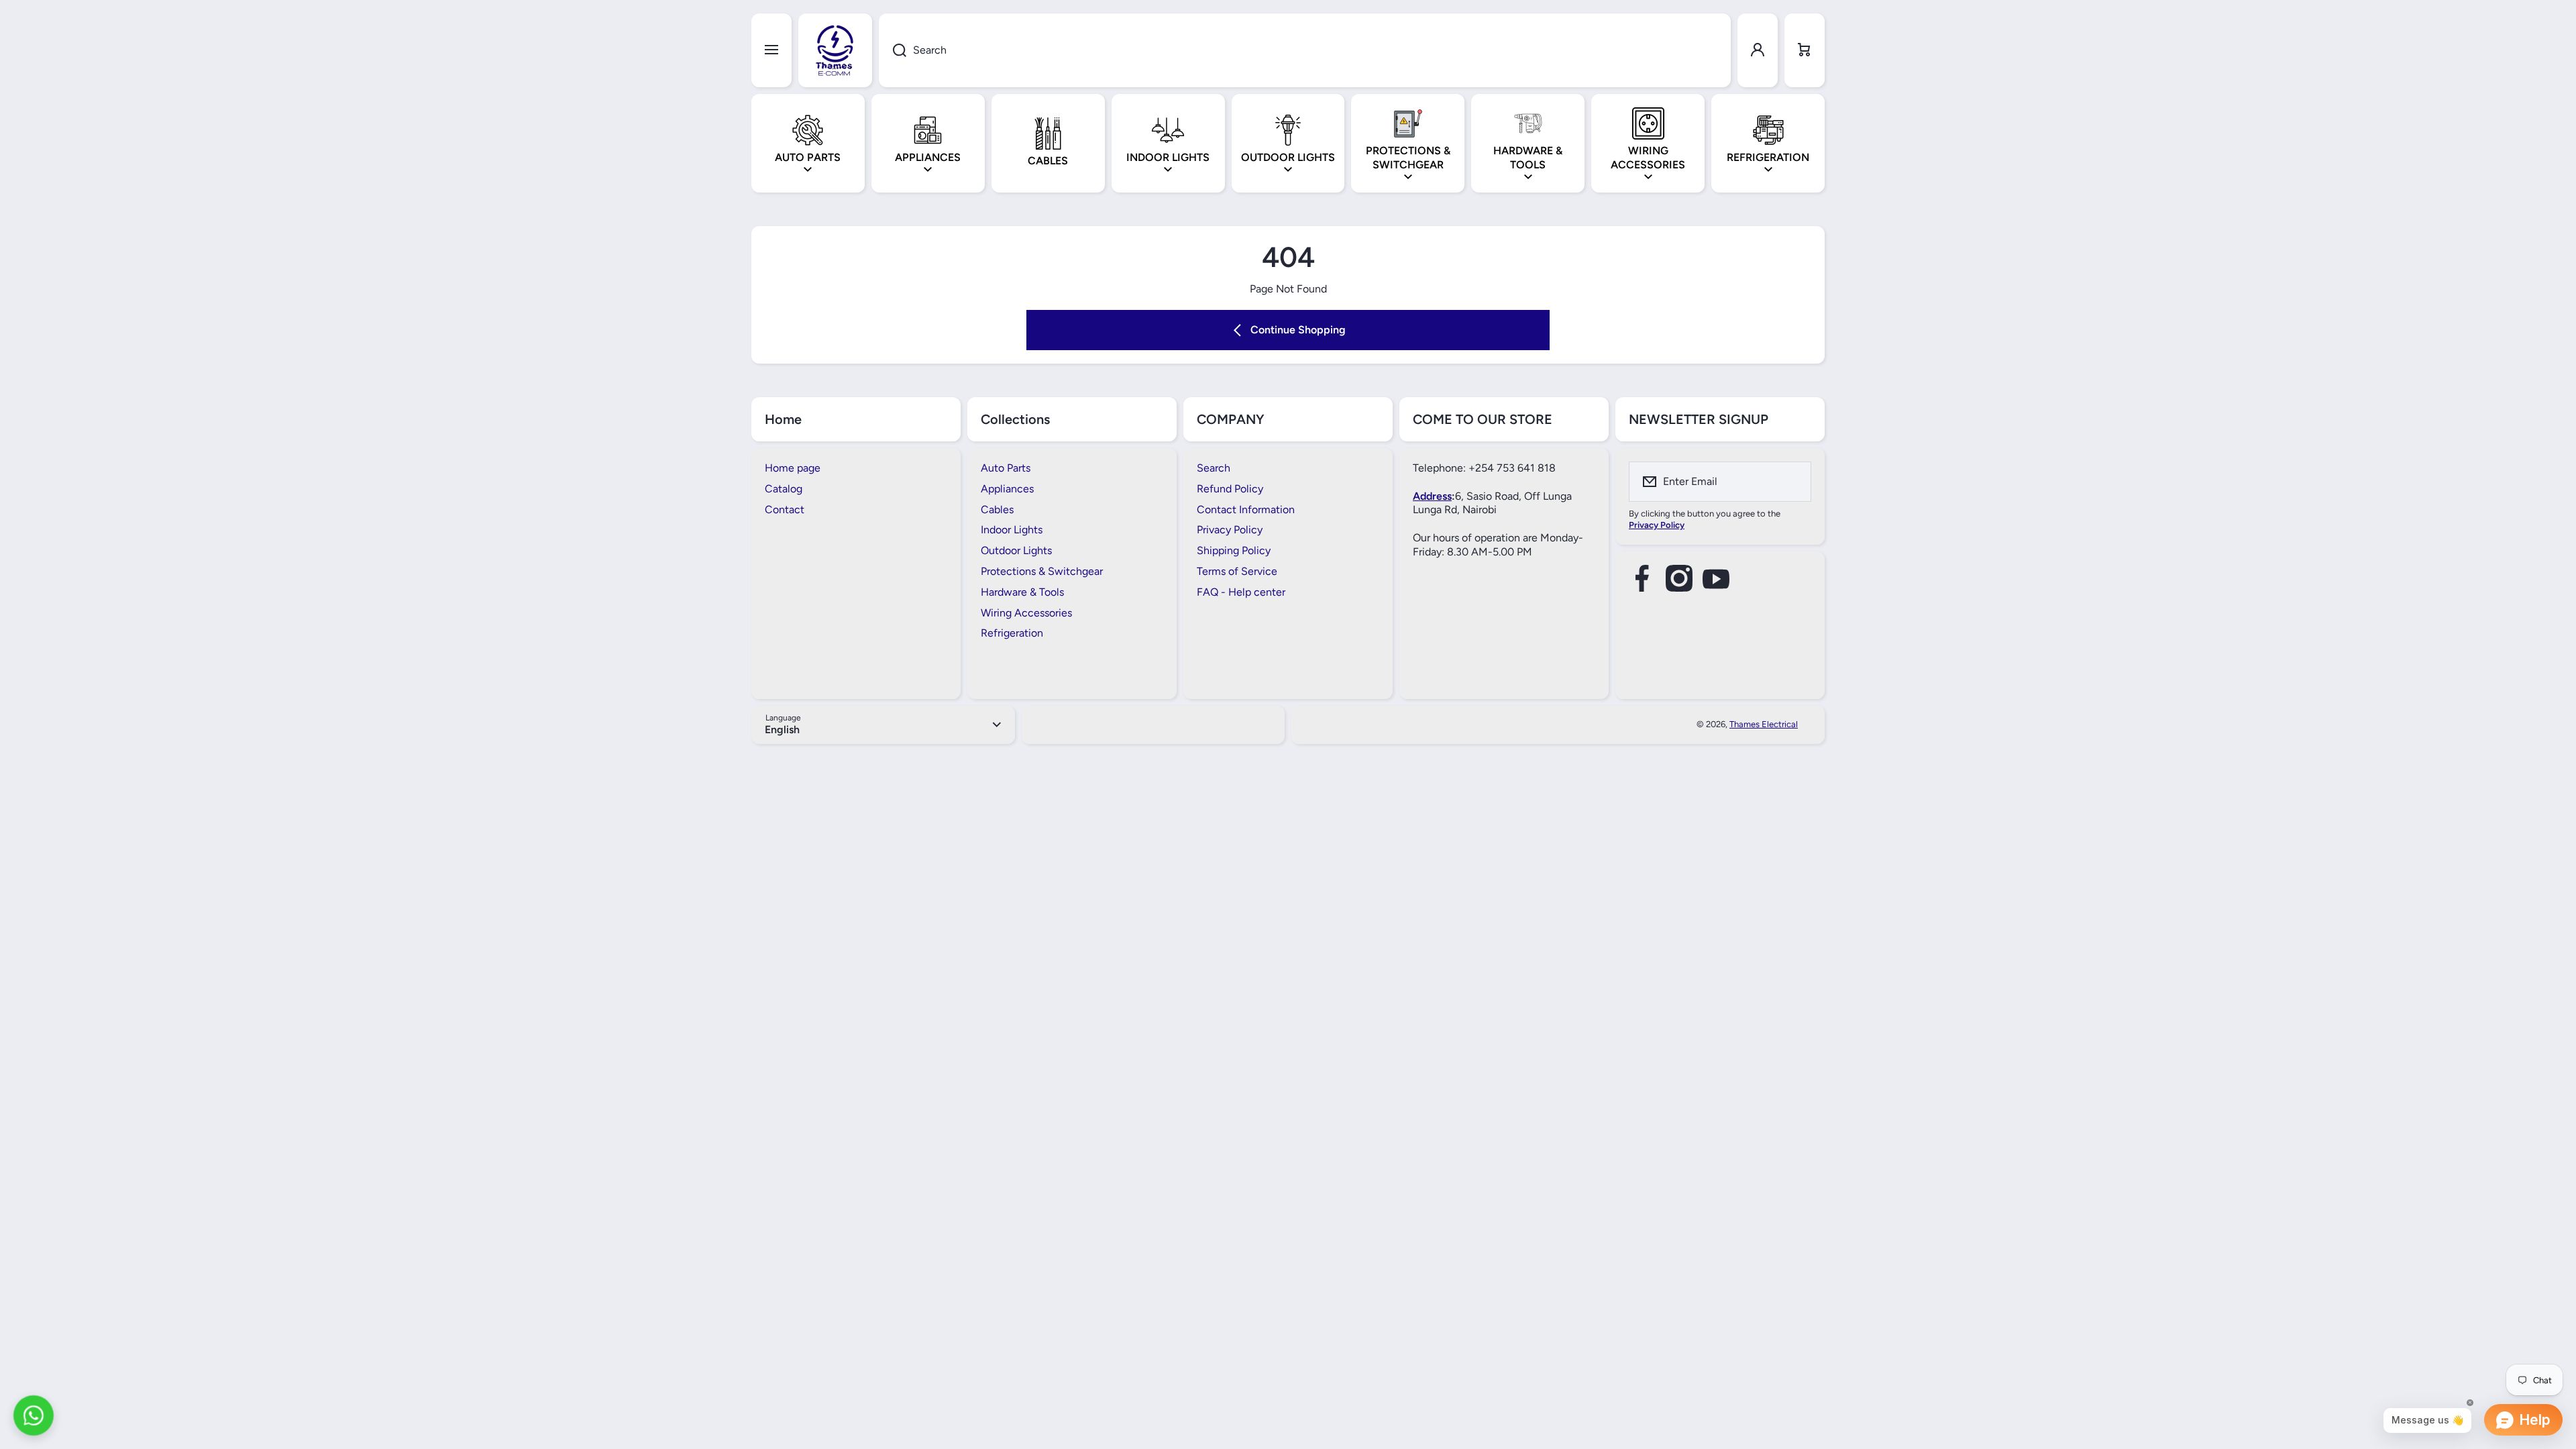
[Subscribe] (1792, 482)
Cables (997, 509)
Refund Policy (1230, 489)
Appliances (1007, 489)
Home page (793, 468)
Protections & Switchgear (1042, 571)
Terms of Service (1237, 571)
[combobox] (1305, 50)
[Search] (893, 50)
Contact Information (1246, 509)
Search (1214, 468)
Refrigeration (1012, 633)
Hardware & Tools (1022, 592)
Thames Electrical (1764, 724)
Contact (785, 509)
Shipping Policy (1234, 550)
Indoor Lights (1012, 530)
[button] (1805, 50)
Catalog (784, 489)
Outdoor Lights (1016, 550)
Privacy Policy (1230, 530)
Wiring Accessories (1026, 613)
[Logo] (835, 50)
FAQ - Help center (1241, 592)
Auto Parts (1006, 468)
